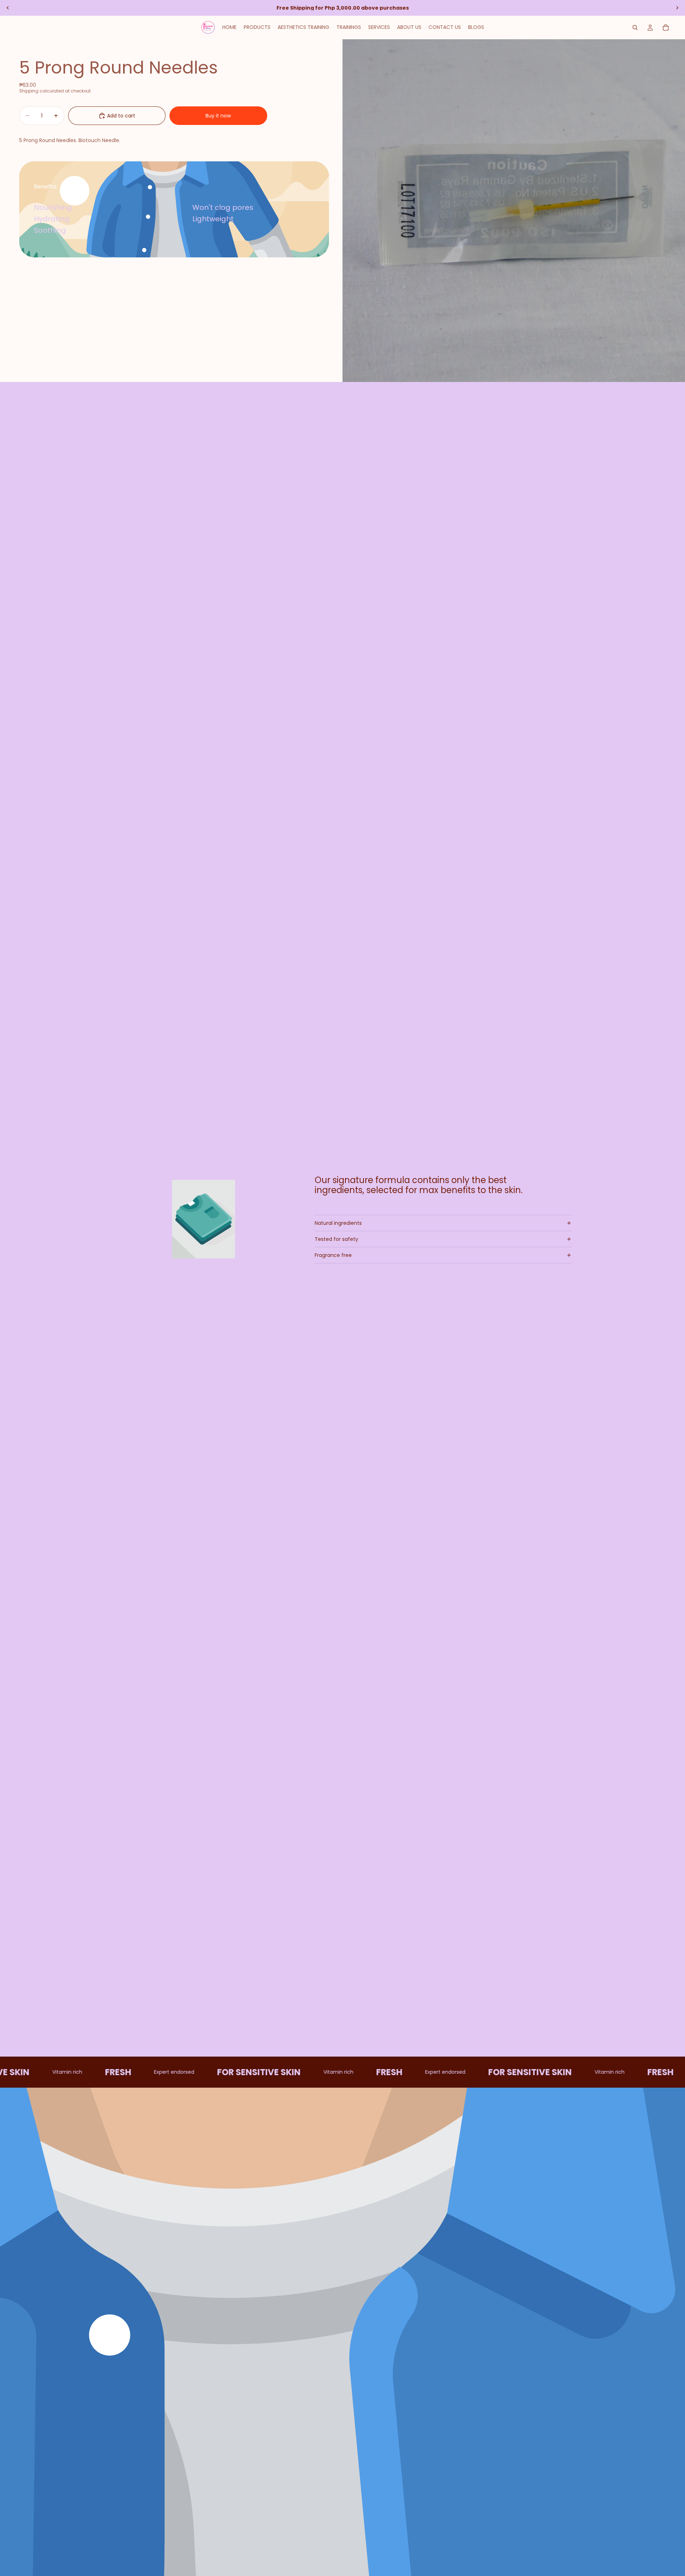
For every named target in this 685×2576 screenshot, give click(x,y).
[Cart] (666, 27)
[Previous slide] (8, 8)
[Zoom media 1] (514, 211)
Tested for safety (336, 1239)
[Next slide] (677, 8)
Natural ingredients (338, 1223)
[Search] (635, 27)
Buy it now (218, 116)
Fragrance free (333, 1255)
